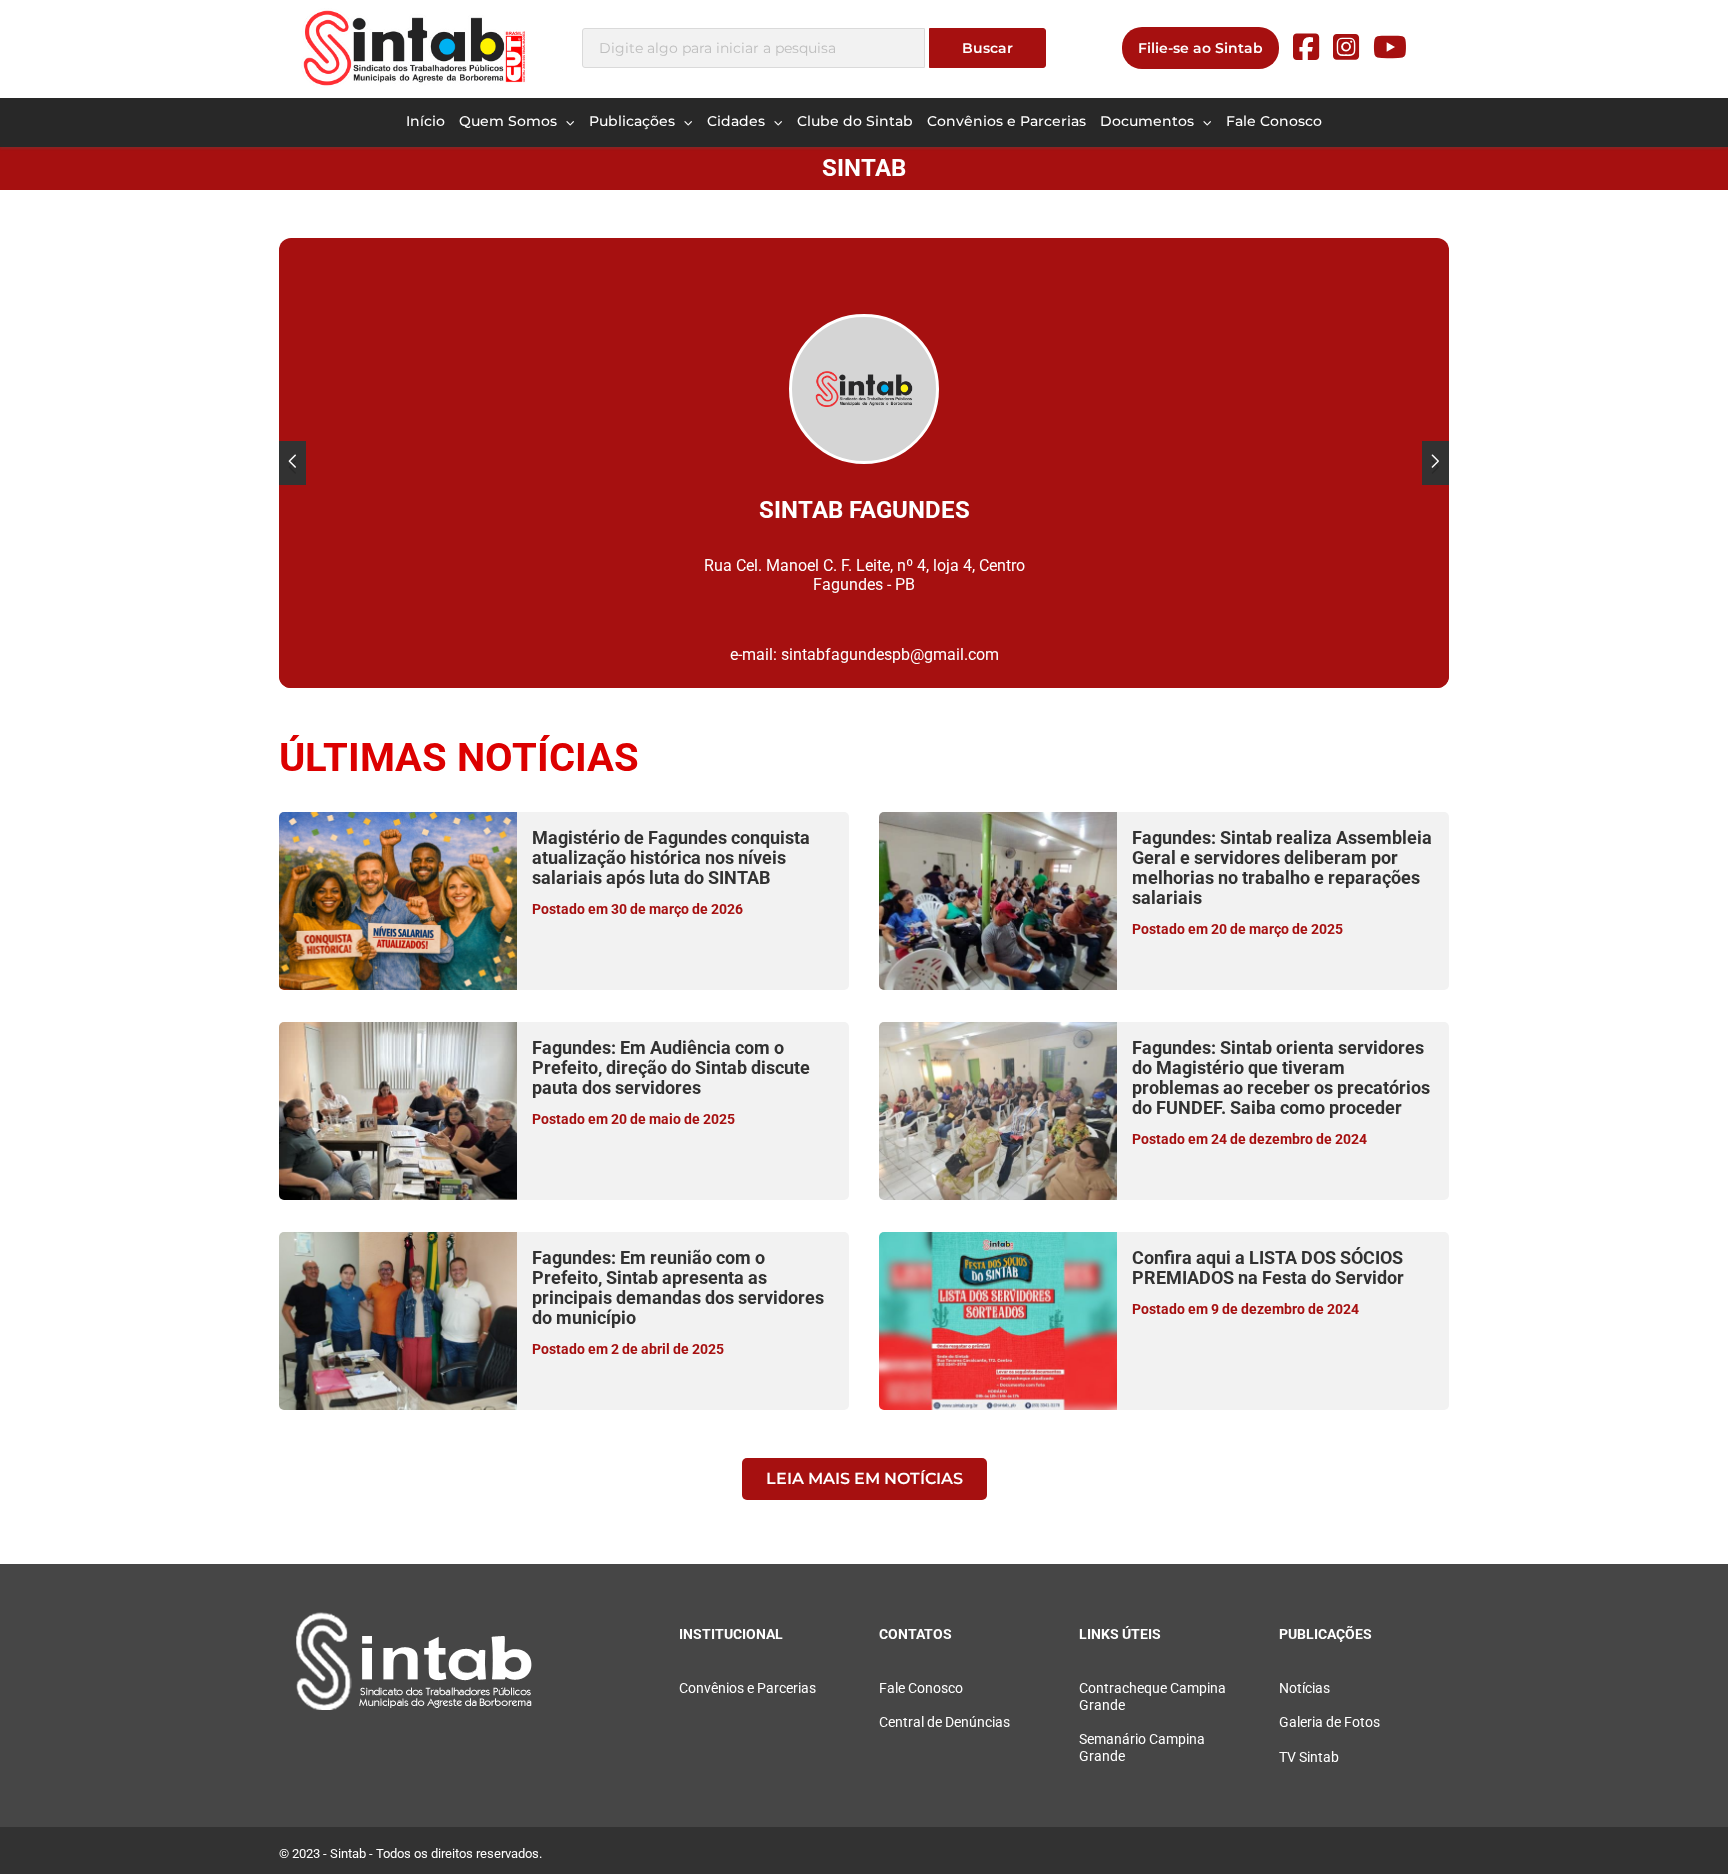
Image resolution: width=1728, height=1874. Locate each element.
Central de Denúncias (944, 1722)
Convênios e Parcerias (1006, 121)
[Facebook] (1306, 47)
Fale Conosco (1274, 121)
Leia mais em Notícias (864, 1478)
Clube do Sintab (855, 121)
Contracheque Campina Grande (1152, 1697)
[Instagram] (1346, 47)
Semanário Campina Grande (1142, 1748)
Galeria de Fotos (1329, 1722)
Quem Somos (510, 121)
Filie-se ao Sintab (1200, 48)
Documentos (1149, 121)
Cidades (738, 121)
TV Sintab (1309, 1757)
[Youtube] (1390, 47)
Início (425, 121)
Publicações (634, 121)
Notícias (1304, 1688)
